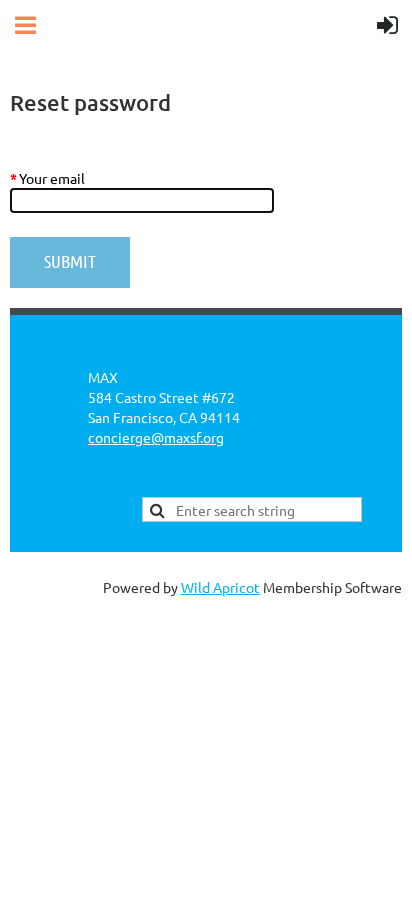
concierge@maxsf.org (156, 437)
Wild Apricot (220, 587)
